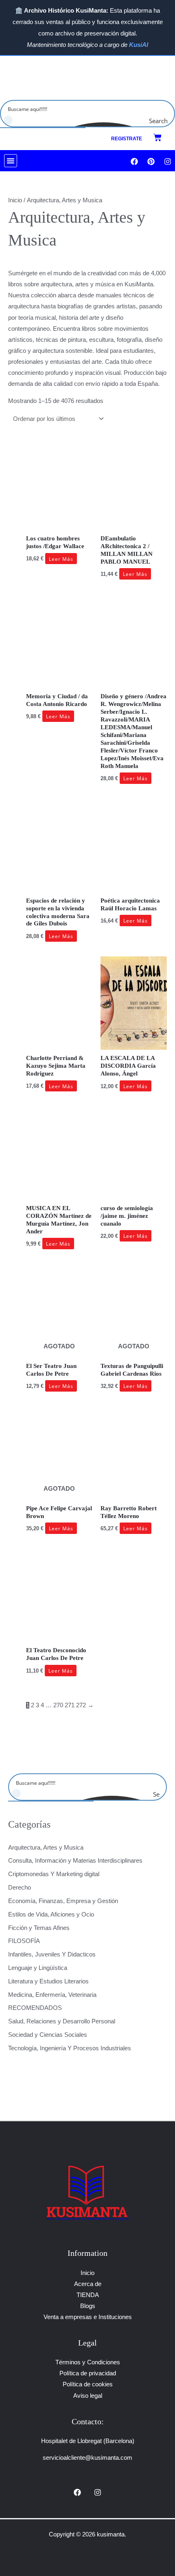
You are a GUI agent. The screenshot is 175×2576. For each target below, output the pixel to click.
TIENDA (88, 2295)
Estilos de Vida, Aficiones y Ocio (51, 1914)
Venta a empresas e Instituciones (88, 2317)
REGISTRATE (127, 139)
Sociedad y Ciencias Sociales (48, 2035)
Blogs (88, 2306)
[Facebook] (77, 2492)
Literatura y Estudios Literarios (48, 1981)
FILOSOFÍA (24, 1941)
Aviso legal (88, 2396)
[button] (11, 161)
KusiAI (139, 45)
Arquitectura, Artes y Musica (46, 1848)
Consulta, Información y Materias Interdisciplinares (75, 1861)
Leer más (61, 558)
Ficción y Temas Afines (39, 1928)
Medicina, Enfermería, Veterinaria (52, 1995)
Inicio (15, 200)
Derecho (20, 1888)
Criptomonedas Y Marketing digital (54, 1874)
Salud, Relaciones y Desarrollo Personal (62, 2021)
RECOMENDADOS (35, 2008)
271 (70, 1705)
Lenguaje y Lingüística (38, 1968)
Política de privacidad (88, 2373)
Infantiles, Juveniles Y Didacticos (52, 1954)
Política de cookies (88, 2384)
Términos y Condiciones (88, 2362)
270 (58, 1705)
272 (81, 1705)
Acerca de (88, 2284)
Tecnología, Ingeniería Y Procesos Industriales (70, 2048)
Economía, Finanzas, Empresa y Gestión (63, 1901)
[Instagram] (98, 2492)
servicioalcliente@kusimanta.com (87, 2458)
